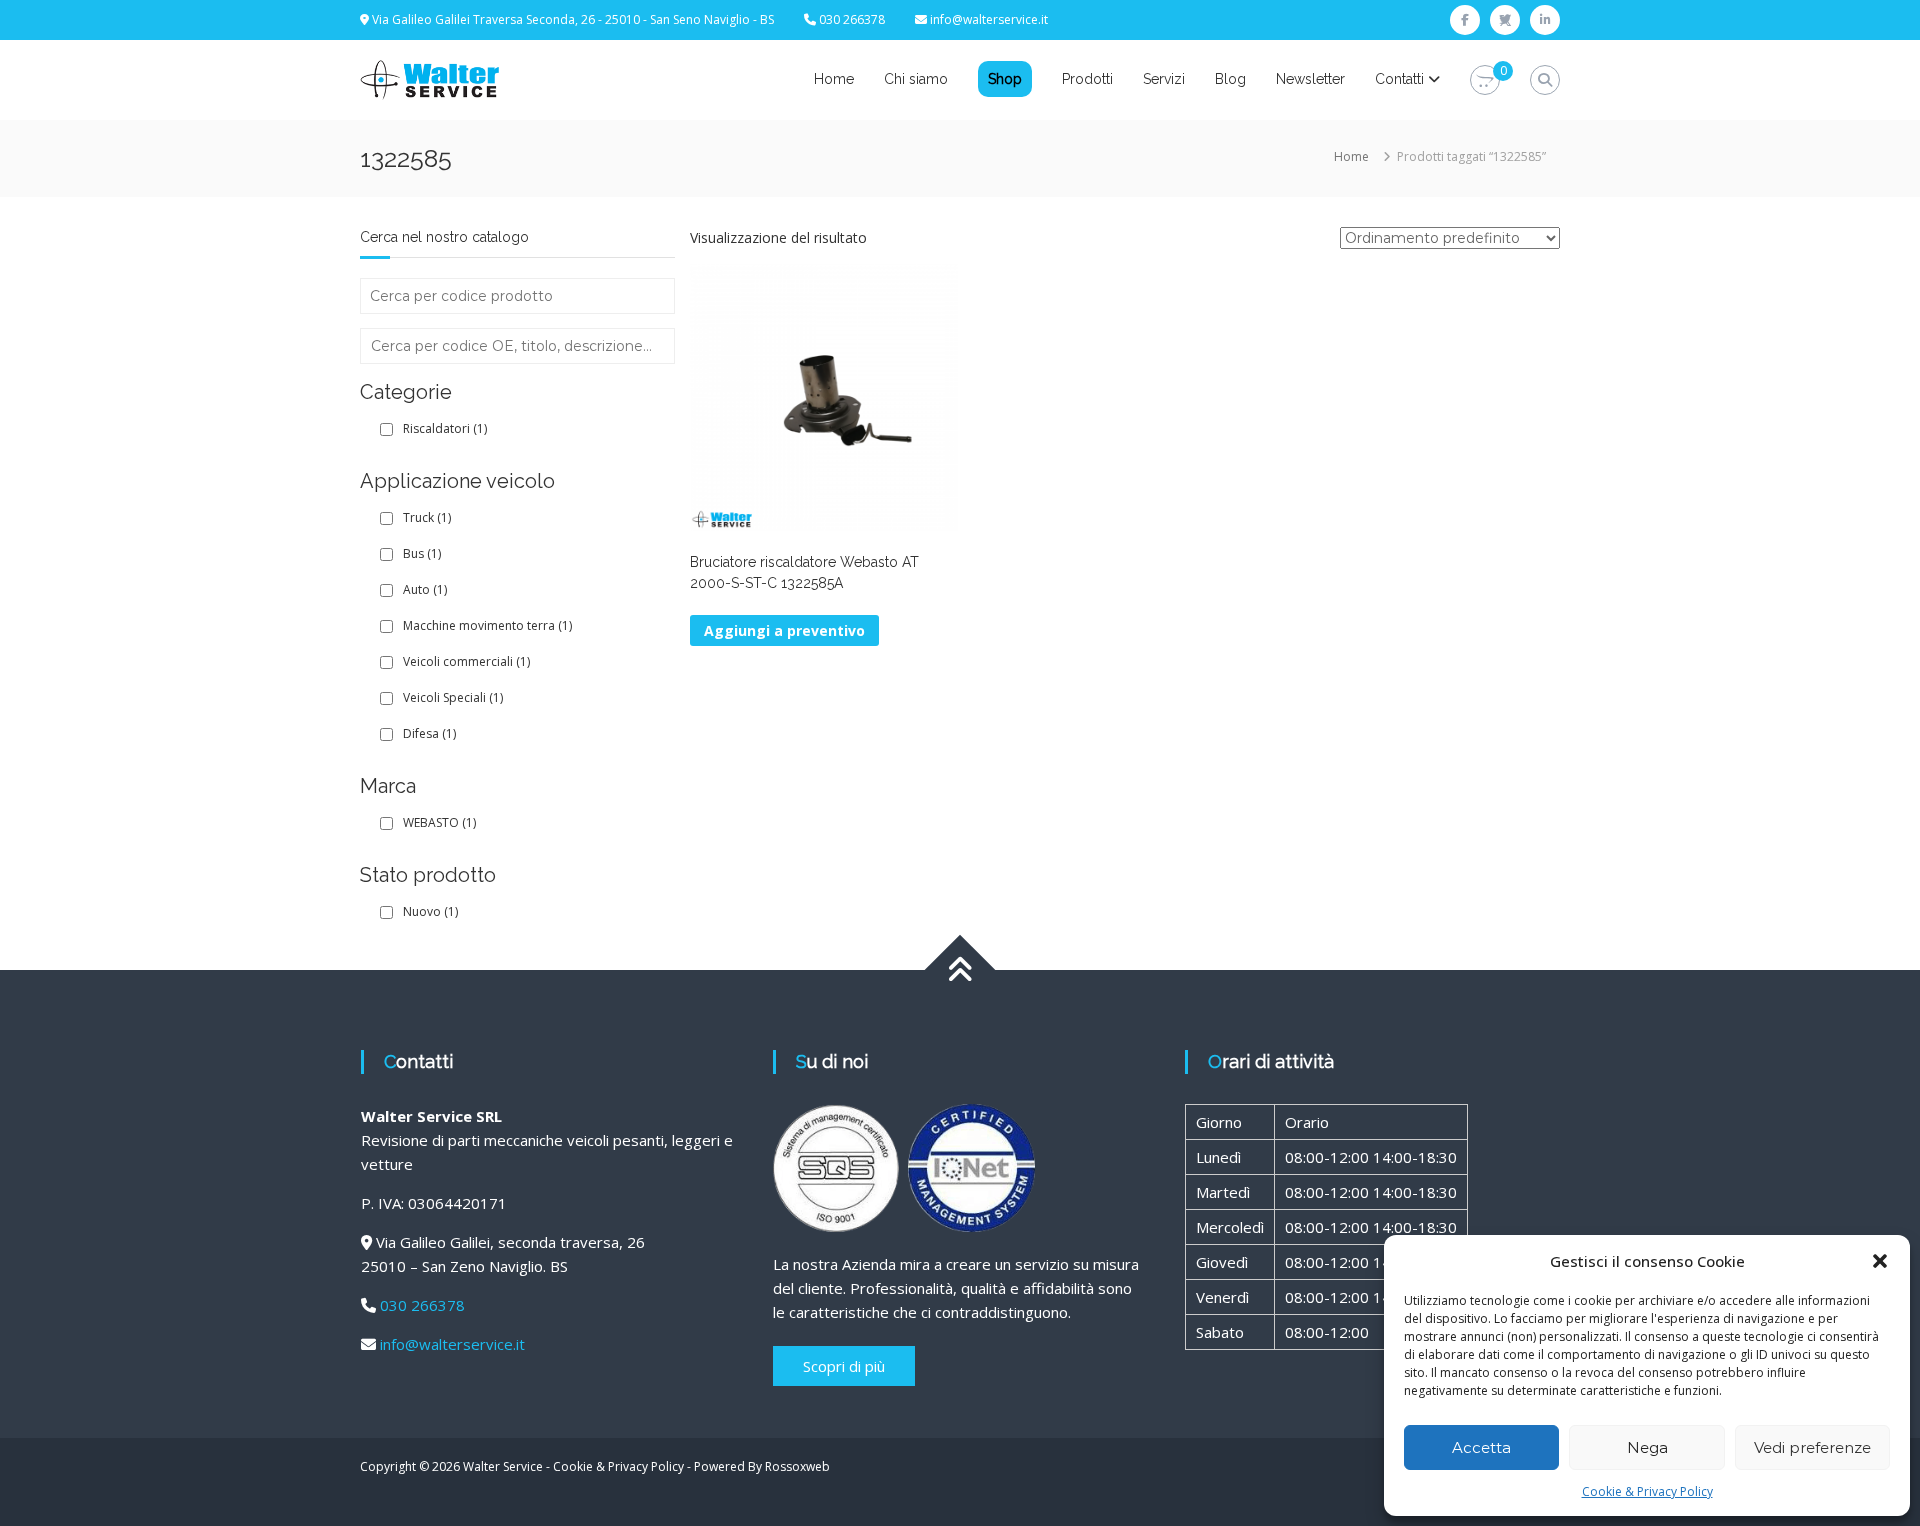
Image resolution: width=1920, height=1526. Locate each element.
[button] (1880, 1261)
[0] (1485, 80)
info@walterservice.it (989, 19)
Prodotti (1087, 79)
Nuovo (430, 911)
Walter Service (503, 1466)
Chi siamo (916, 79)
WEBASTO (439, 822)
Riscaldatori (445, 428)
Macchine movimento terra (487, 625)
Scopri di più (844, 1366)
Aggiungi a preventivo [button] (784, 630)
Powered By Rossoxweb (762, 1466)
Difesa (429, 733)
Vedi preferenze (1812, 1447)
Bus (422, 553)
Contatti (1399, 79)
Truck (427, 517)
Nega (1647, 1447)
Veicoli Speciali (453, 697)
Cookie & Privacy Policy (1647, 1491)
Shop (1005, 79)
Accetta (1481, 1447)
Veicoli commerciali (466, 661)
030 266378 (422, 1305)
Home (834, 79)
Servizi (1164, 79)
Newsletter (1310, 79)
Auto (425, 589)
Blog (1230, 79)
